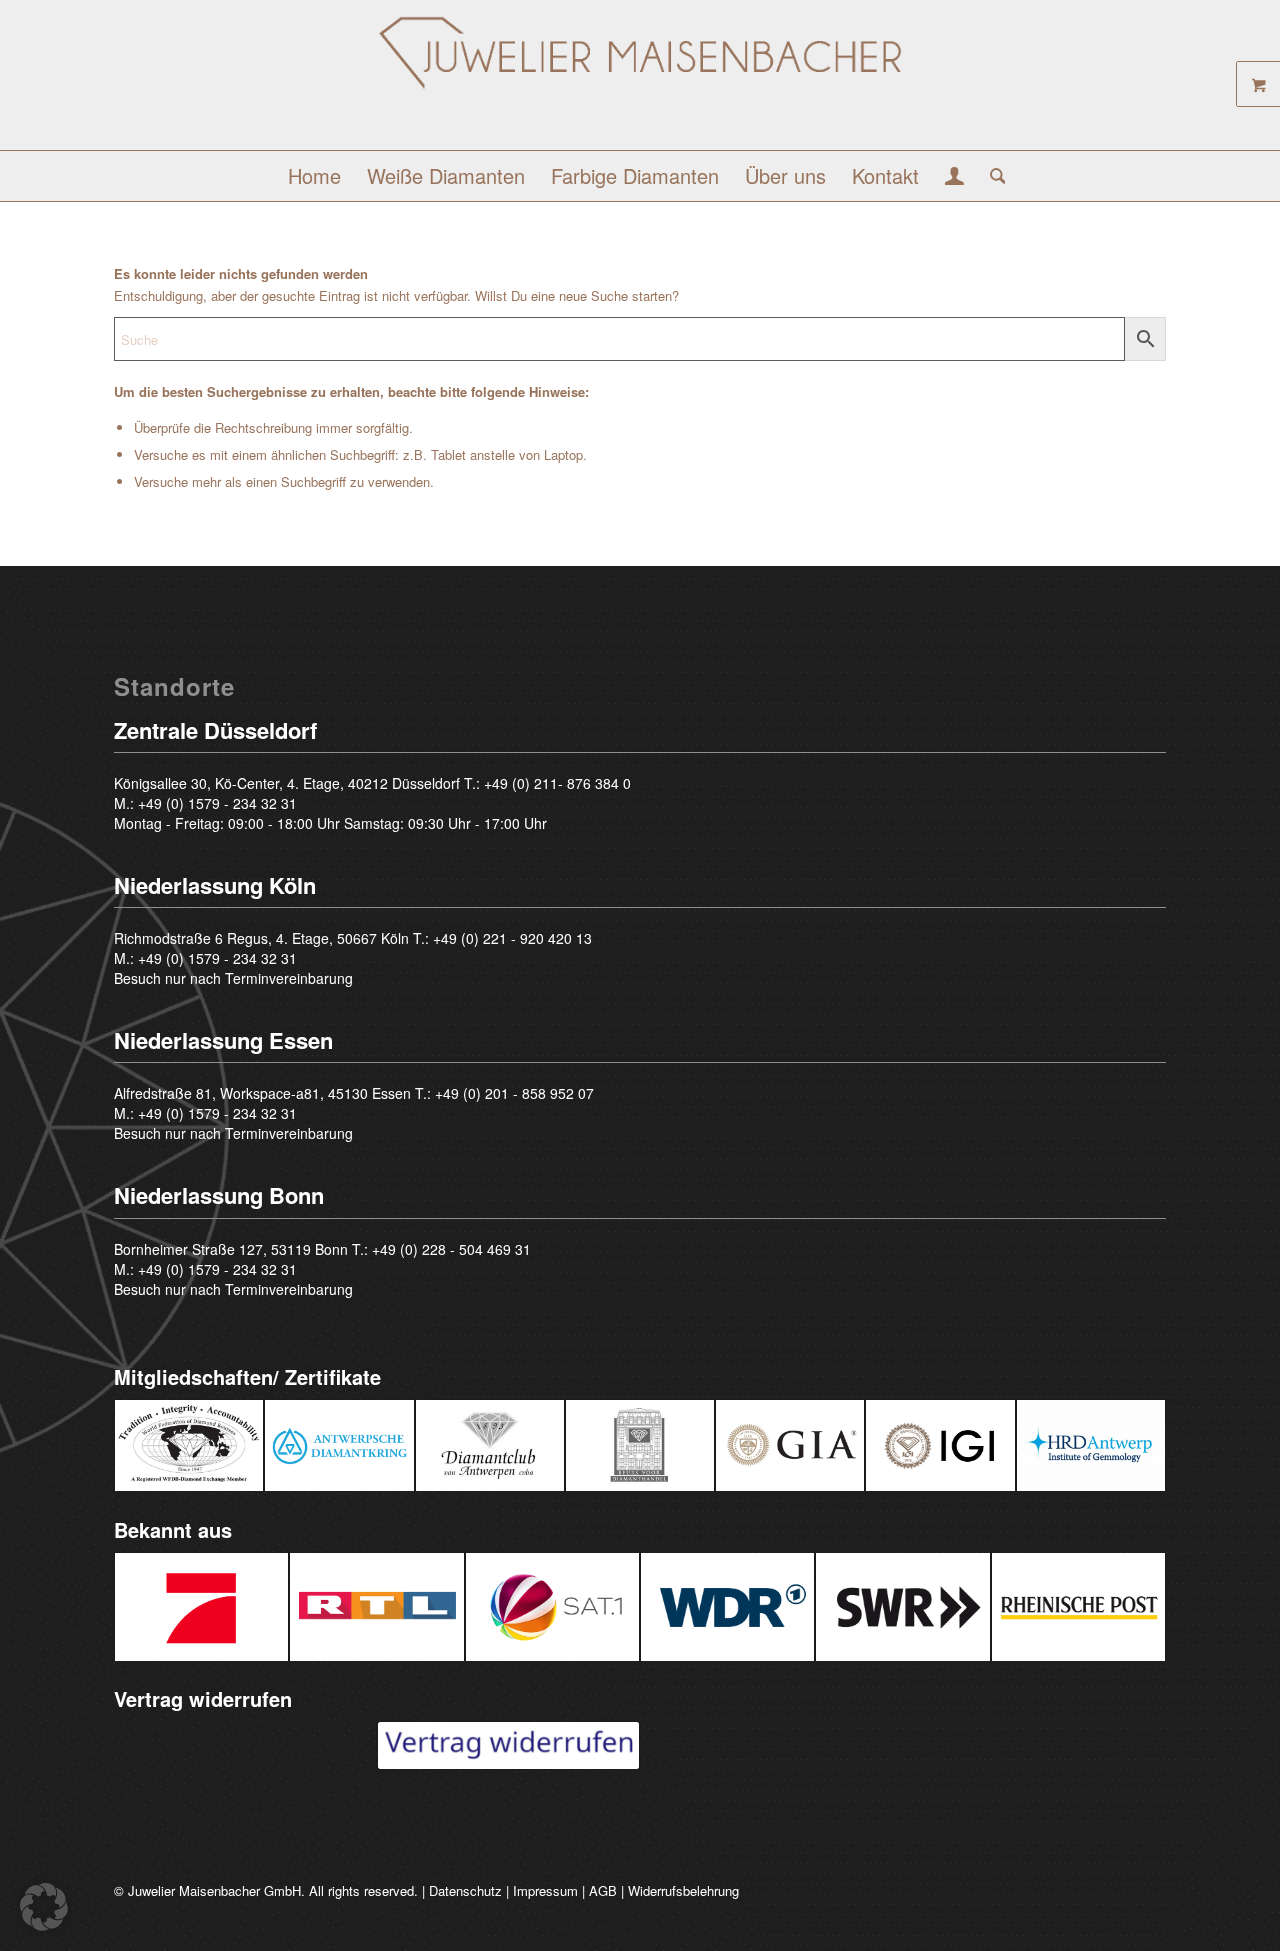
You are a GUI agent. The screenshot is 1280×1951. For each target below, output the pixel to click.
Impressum (545, 1890)
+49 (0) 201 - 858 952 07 (514, 1093)
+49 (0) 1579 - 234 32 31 (217, 803)
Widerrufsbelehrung (683, 1890)
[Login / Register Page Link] (954, 178)
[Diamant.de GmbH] (640, 82)
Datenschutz (465, 1890)
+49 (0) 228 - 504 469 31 (451, 1249)
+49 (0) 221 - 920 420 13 (512, 938)
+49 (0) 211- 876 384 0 (557, 783)
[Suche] (991, 176)
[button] (44, 1907)
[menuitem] (314, 176)
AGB (603, 1890)
